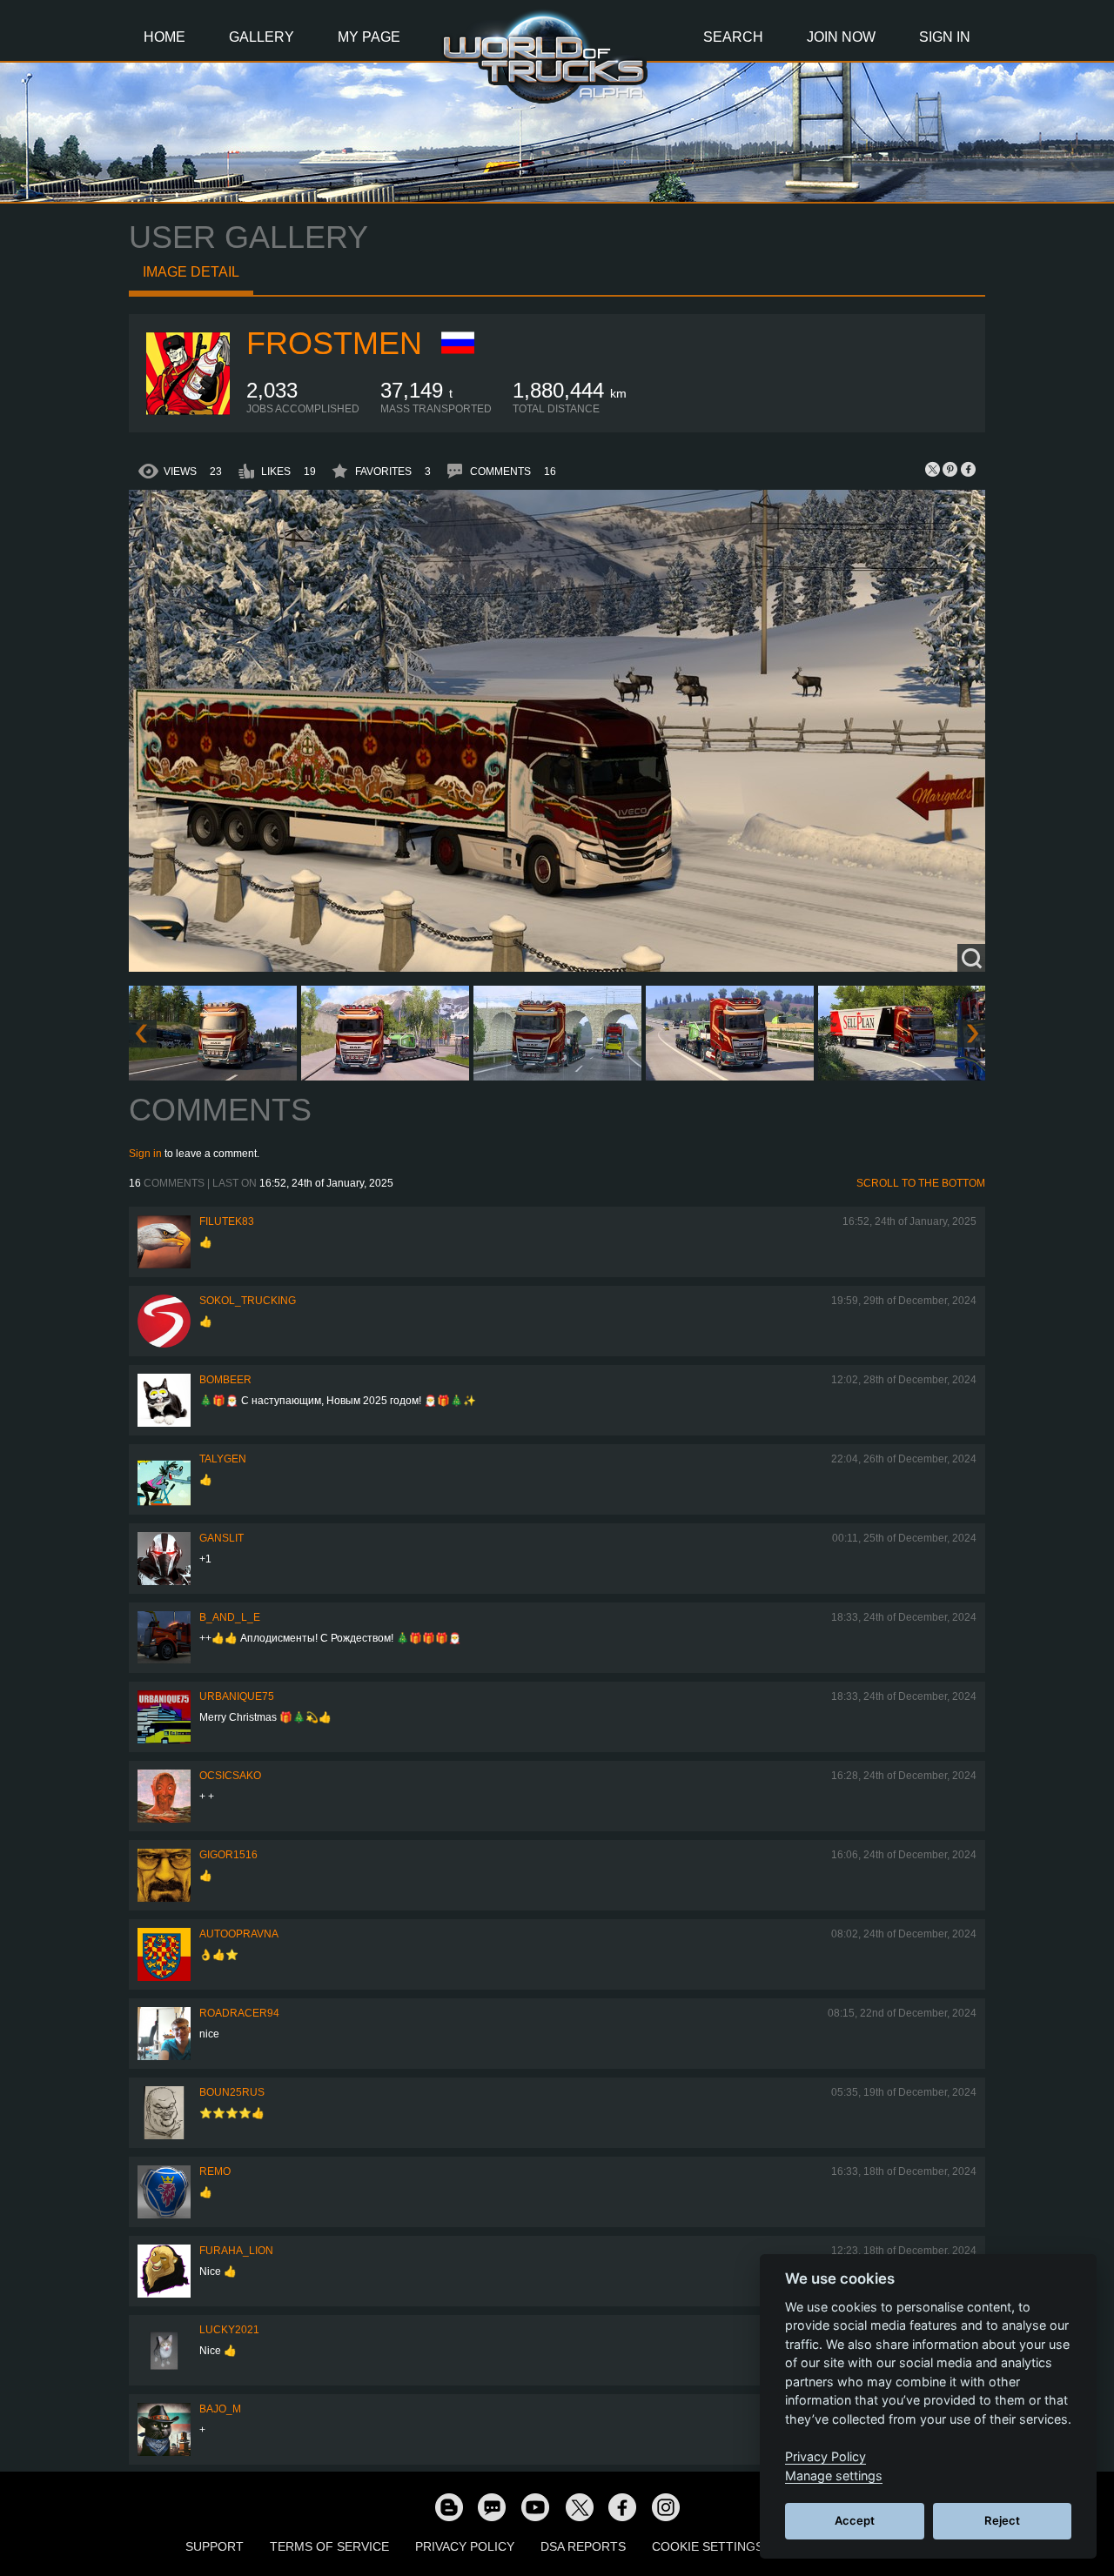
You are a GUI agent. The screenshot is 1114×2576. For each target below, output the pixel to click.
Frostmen (334, 343)
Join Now (841, 37)
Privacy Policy (465, 2546)
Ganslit (221, 1538)
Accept (855, 2520)
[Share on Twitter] (933, 469)
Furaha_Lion (236, 2251)
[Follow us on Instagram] (666, 2506)
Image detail (191, 272)
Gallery (262, 37)
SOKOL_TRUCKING (248, 1301)
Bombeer (225, 1380)
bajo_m (220, 2409)
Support (215, 2546)
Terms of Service (329, 2546)
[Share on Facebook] (968, 469)
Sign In (945, 37)
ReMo (215, 2171)
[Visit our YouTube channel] (535, 2506)
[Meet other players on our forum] (492, 2506)
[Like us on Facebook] (622, 2506)
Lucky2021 (229, 2330)
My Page (369, 37)
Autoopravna (239, 1934)
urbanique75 (237, 1696)
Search (733, 37)
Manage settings (834, 2476)
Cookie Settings (708, 2546)
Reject (1002, 2520)
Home (164, 37)
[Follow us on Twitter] (579, 2506)
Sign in (145, 1154)
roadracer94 (239, 2013)
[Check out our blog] (448, 2506)
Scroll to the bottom (921, 1183)
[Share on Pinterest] (950, 469)
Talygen (223, 1459)
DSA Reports (583, 2546)
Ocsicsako (230, 1776)
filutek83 (227, 1221)
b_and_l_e (230, 1617)
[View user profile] (188, 411)
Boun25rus (232, 2092)
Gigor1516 (228, 1855)
